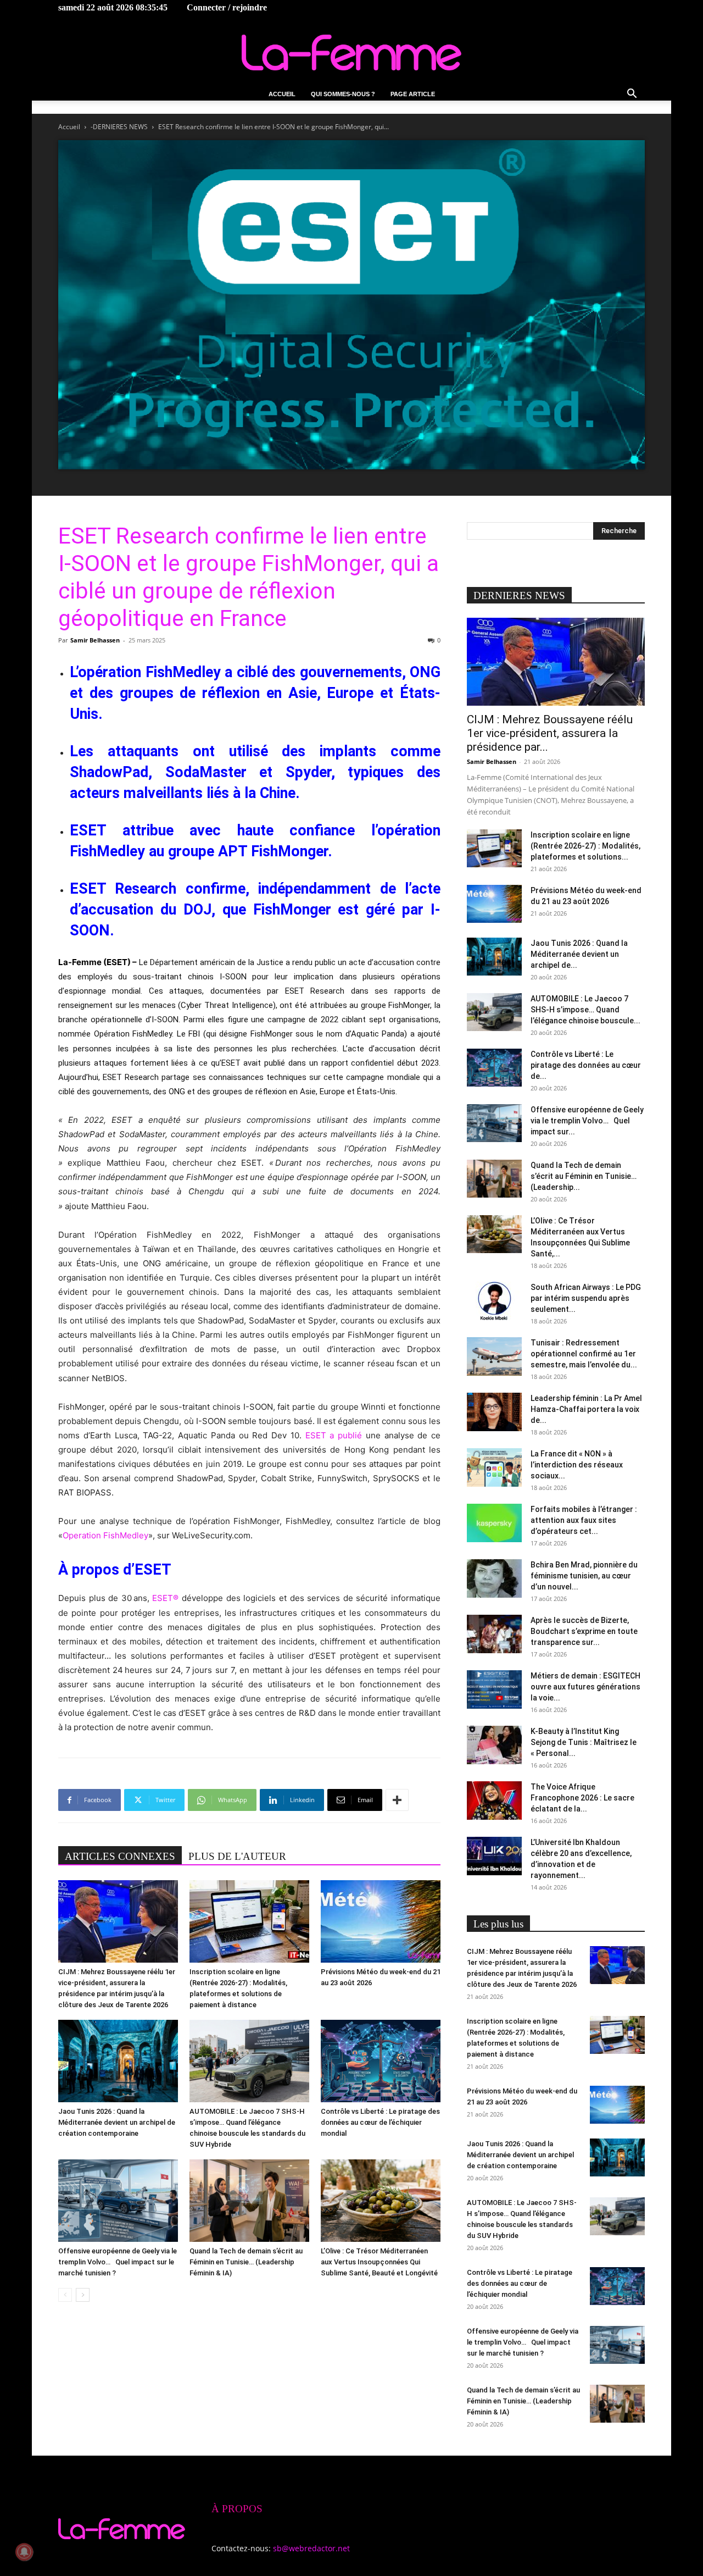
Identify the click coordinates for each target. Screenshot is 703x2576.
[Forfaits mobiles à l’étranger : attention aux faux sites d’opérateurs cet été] (494, 1523)
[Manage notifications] (24, 2552)
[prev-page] (65, 2295)
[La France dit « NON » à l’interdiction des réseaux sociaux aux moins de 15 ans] (494, 1467)
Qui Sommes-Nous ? (343, 94)
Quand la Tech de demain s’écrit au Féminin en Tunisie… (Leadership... (584, 1176)
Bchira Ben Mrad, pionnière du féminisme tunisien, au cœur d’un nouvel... (584, 1576)
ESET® (165, 1598)
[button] (632, 95)
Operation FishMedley (105, 1535)
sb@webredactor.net (311, 2548)
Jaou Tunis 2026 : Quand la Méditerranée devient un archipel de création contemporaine (117, 2122)
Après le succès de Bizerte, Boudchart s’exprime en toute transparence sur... (584, 1631)
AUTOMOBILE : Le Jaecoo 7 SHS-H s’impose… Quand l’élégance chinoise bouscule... (585, 1010)
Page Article (413, 94)
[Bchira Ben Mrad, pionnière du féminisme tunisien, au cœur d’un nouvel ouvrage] (494, 1578)
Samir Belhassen (95, 640)
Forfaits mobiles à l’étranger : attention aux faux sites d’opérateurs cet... (584, 1520)
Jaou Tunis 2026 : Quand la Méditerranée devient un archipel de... (579, 954)
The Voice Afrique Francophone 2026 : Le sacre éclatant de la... (582, 1798)
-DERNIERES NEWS (119, 127)
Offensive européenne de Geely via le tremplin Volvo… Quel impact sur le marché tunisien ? (118, 2262)
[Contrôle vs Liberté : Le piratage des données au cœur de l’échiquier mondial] (381, 2061)
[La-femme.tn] (351, 52)
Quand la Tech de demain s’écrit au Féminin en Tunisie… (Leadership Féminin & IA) (246, 2262)
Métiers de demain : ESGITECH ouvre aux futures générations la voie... (585, 1687)
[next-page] (83, 2295)
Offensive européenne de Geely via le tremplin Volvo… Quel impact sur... (587, 1121)
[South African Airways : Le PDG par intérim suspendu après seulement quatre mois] (494, 1301)
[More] (397, 1800)
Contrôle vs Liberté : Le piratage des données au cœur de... (586, 1065)
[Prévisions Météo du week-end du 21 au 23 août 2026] (381, 1921)
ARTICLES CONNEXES (120, 1856)
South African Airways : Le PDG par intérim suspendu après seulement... (586, 1298)
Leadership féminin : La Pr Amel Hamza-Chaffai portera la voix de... (586, 1409)
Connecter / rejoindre (227, 7)
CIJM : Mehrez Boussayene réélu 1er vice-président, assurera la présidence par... (550, 733)
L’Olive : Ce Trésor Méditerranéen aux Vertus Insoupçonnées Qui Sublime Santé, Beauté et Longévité (379, 2262)
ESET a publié (334, 1435)
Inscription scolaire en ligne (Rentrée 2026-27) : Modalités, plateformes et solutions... (585, 846)
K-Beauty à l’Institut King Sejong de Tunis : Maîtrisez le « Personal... (584, 1742)
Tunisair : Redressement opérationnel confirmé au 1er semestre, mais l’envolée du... (584, 1354)
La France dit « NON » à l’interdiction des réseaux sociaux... (577, 1465)
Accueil (282, 94)
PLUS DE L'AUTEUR (237, 1856)
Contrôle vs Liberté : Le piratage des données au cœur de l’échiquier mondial (380, 2122)
